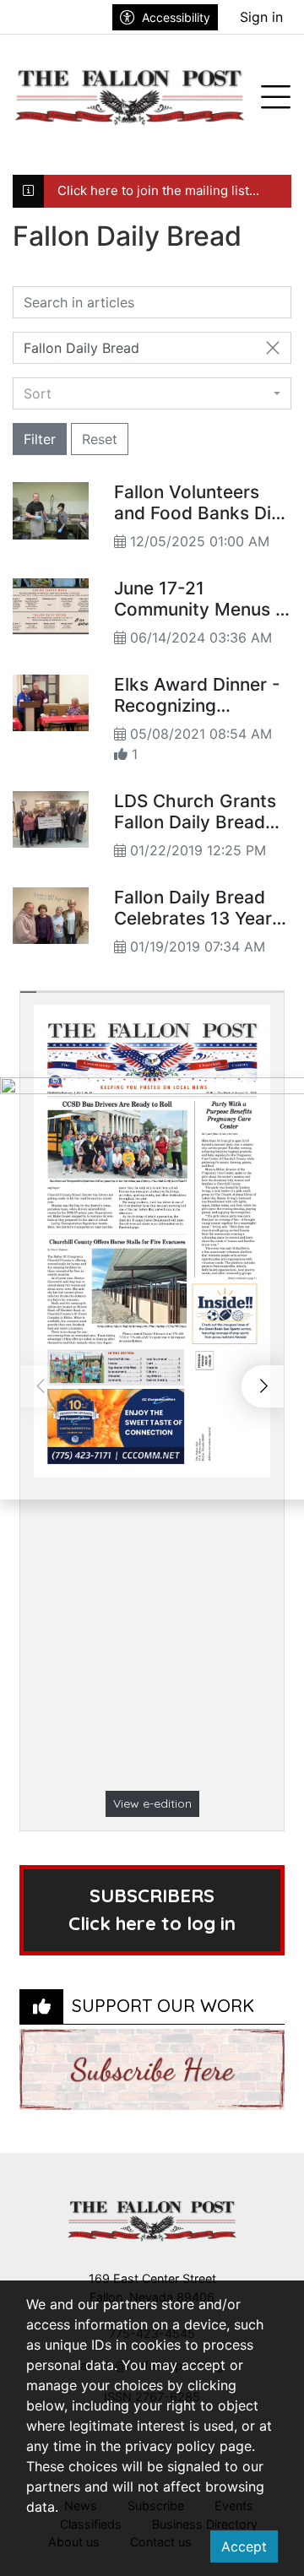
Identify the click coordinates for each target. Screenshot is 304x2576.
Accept (244, 2546)
